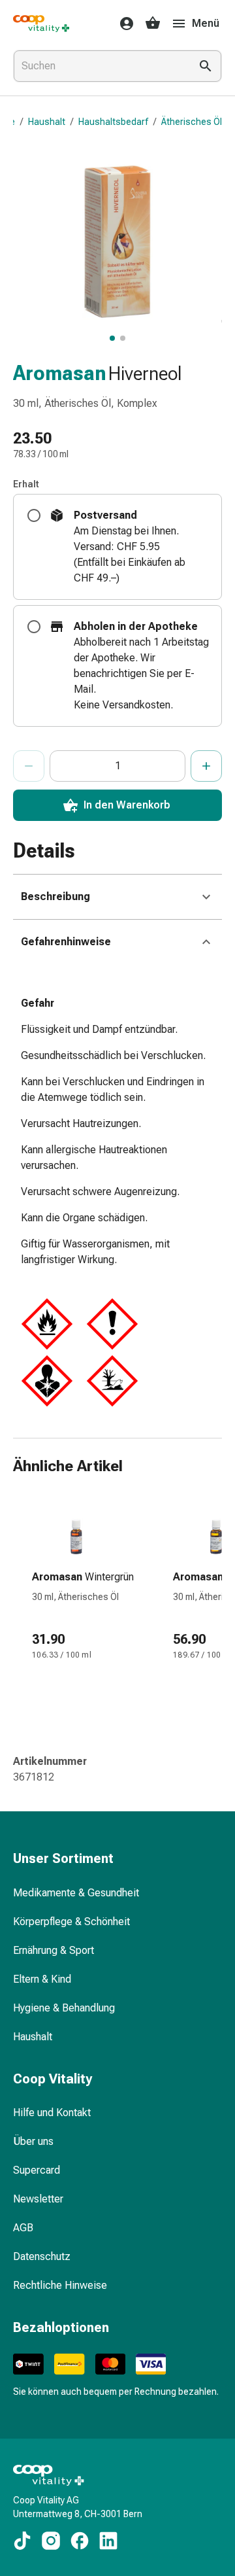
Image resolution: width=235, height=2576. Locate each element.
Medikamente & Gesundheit (76, 1893)
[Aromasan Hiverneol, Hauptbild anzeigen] (112, 338)
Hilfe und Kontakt (52, 2113)
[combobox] (99, 66)
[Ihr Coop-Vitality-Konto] (123, 24)
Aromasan (59, 373)
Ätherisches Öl (192, 122)
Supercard (37, 2170)
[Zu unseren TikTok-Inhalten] (22, 2541)
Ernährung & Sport (54, 1950)
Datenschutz (42, 2256)
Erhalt (26, 484)
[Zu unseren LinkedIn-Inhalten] (108, 2541)
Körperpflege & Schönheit (71, 1922)
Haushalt (47, 122)
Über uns (33, 2141)
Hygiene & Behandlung (64, 2008)
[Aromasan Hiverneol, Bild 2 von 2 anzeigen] (123, 338)
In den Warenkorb (127, 805)
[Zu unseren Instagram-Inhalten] (51, 2541)
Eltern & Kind (42, 1979)
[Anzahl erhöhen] (206, 766)
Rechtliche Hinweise (60, 2285)
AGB (23, 2228)
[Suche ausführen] (206, 66)
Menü (206, 23)
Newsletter (38, 2199)
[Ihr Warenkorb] (153, 24)
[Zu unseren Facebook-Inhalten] (80, 2541)
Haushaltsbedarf (113, 122)
